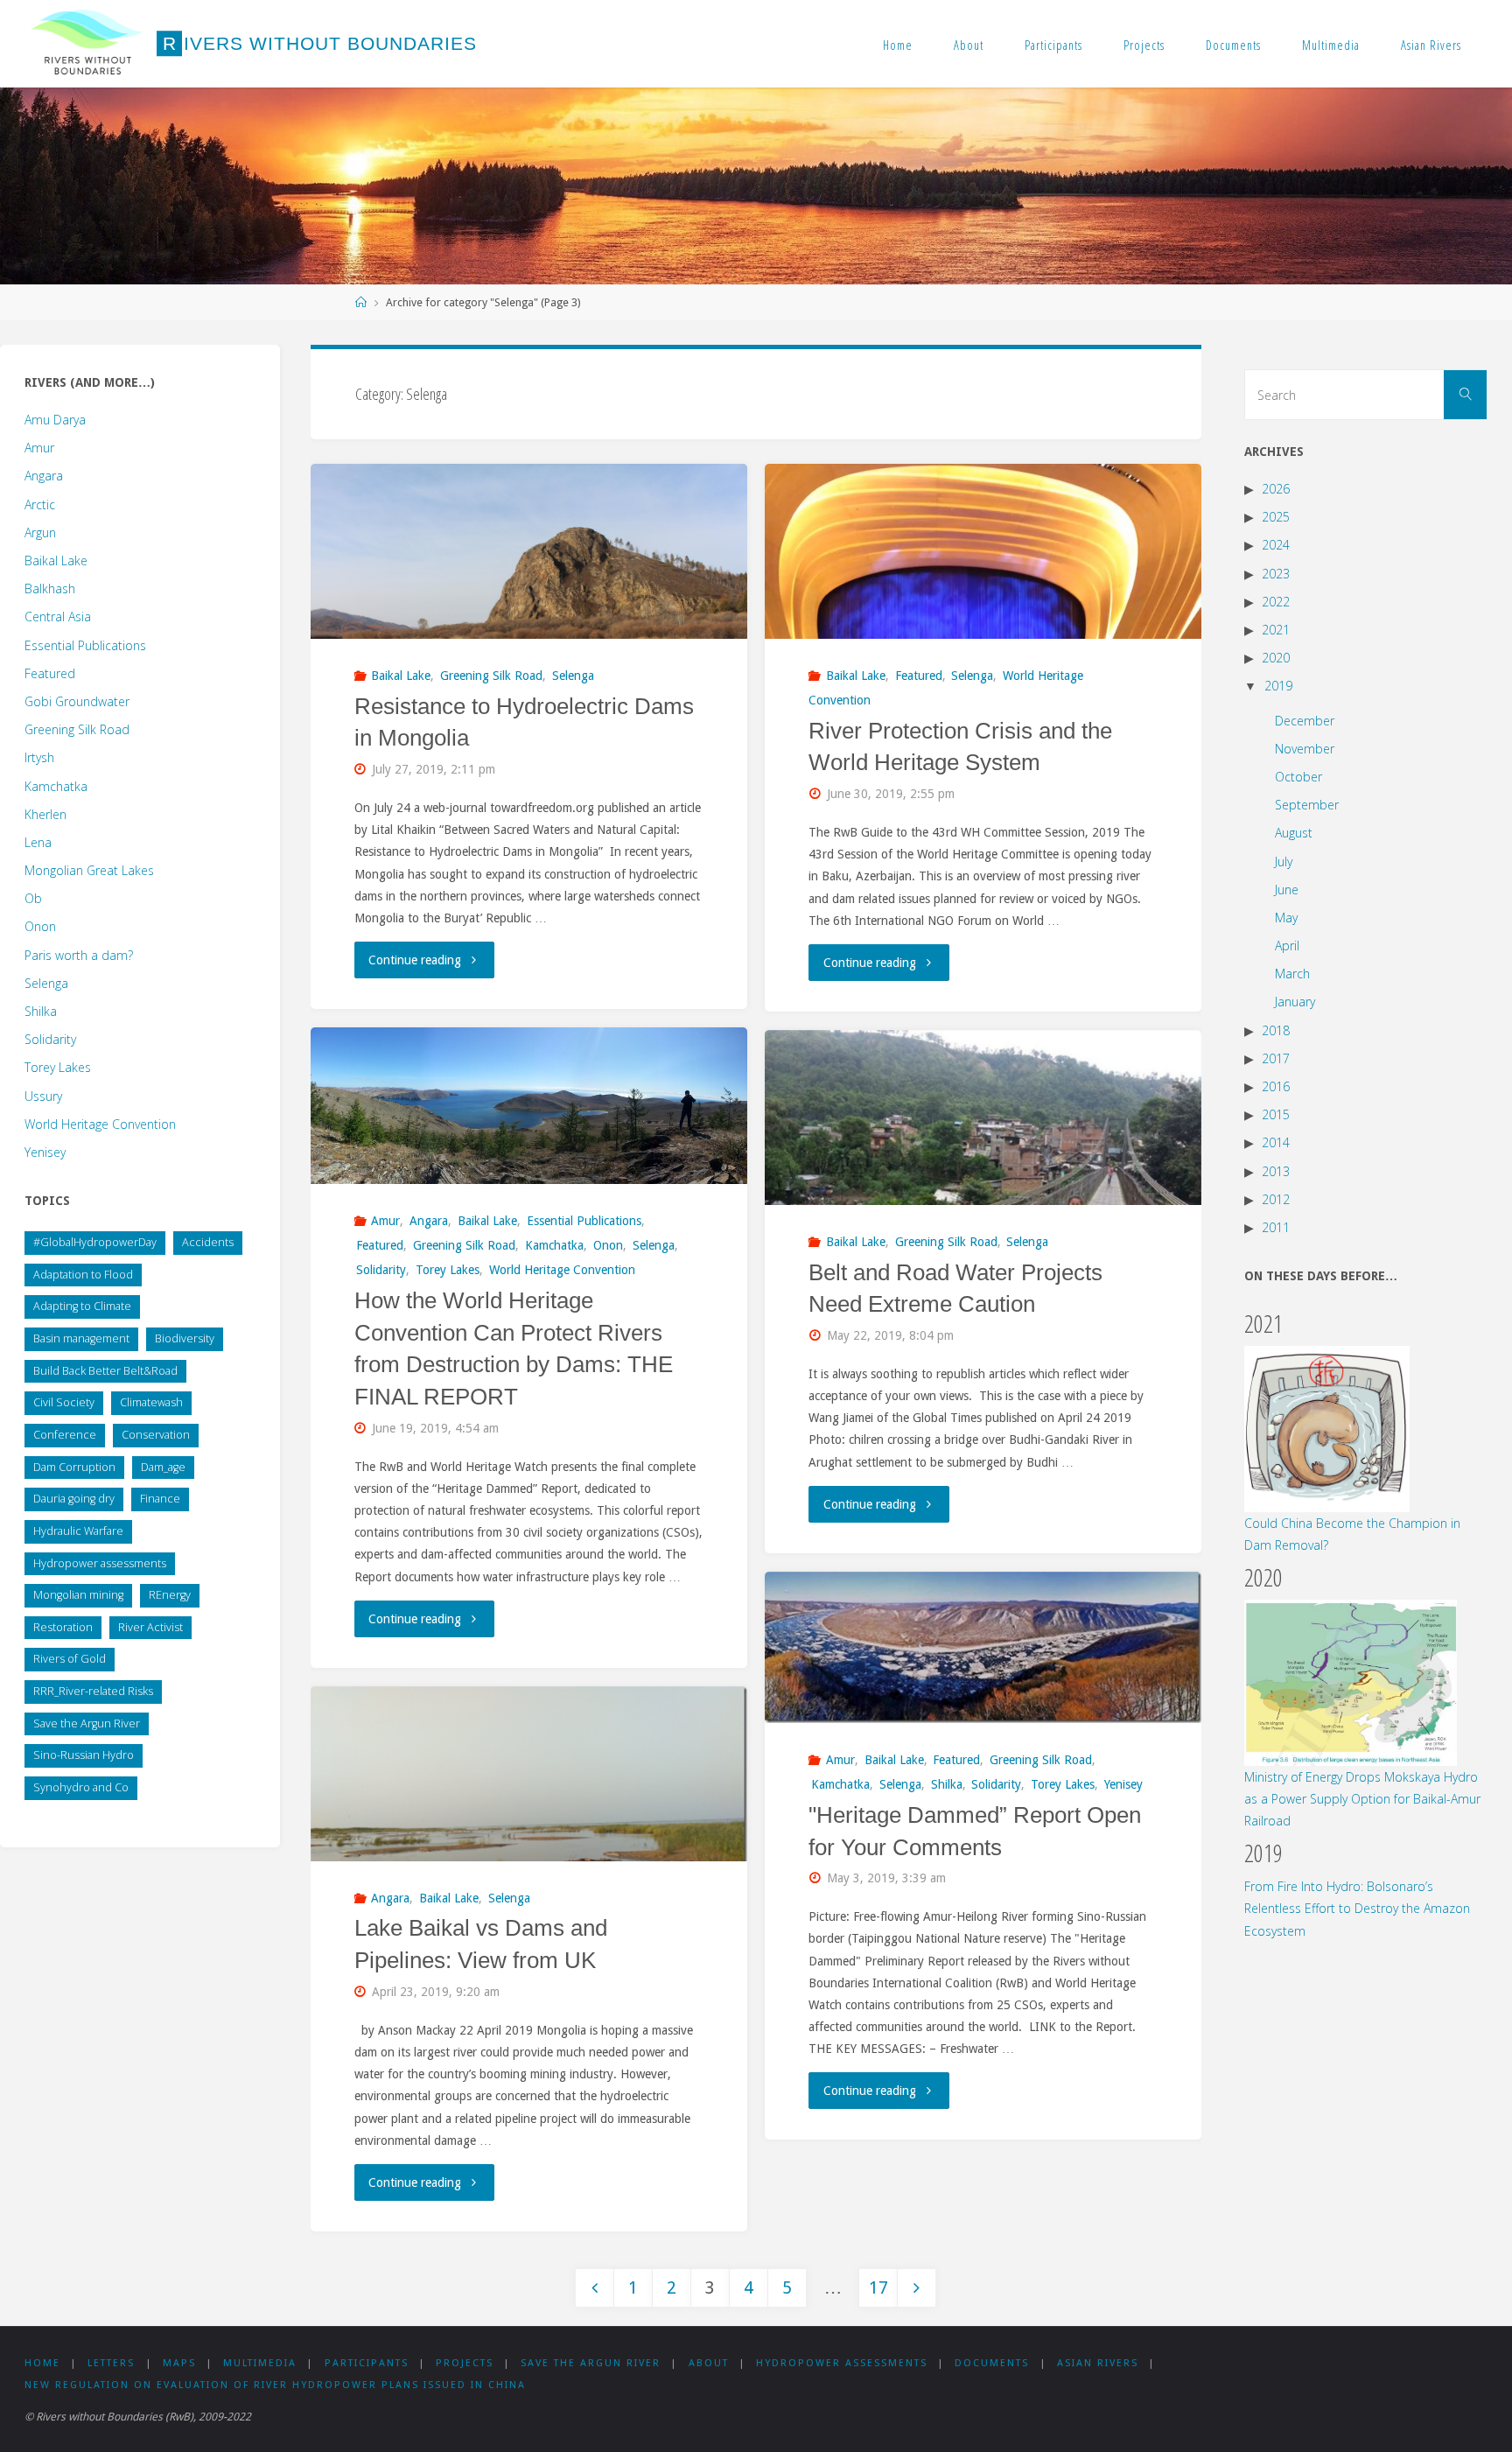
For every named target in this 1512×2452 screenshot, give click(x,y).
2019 (1278, 686)
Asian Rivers (1431, 45)
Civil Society (64, 1402)
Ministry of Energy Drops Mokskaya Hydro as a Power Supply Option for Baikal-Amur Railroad (1362, 1799)
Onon (608, 1245)
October (1298, 777)
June (1287, 890)
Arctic (40, 504)
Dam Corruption (74, 1467)
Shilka (947, 1784)
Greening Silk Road (491, 676)
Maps (179, 2363)
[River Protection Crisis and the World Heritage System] (983, 627)
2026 (1276, 489)
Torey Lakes (448, 1270)
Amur (385, 1221)
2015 (1276, 1114)
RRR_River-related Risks (93, 1691)
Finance (160, 1499)
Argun (40, 532)
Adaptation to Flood (83, 1275)
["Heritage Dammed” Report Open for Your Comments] (983, 1647)
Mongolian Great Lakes (89, 870)
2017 (1276, 1058)
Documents (1233, 45)
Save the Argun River (87, 1723)
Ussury (43, 1096)
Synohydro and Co (81, 1787)
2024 (1276, 545)
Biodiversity (185, 1338)
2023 (1276, 574)
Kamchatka (554, 1245)
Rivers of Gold (70, 1659)
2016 (1276, 1086)
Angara (429, 1221)
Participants (1053, 45)
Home (898, 45)
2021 (1276, 630)
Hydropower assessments (100, 1563)
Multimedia (1331, 45)
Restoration (63, 1627)
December (1305, 721)
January (1295, 1002)
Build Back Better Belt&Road (105, 1371)
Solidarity (381, 1270)
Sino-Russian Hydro (84, 1755)
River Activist (150, 1627)
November (1305, 749)
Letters (111, 2363)
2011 (1276, 1227)
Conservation (156, 1435)
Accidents (208, 1242)
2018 (1276, 1030)
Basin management (81, 1338)
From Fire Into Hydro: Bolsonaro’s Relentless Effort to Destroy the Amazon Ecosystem (1357, 1908)
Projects (1144, 45)
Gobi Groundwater (77, 701)
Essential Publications (584, 1221)
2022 (1276, 602)
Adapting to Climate (82, 1306)
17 (878, 2288)
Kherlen (45, 814)
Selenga (573, 676)
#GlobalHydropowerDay (95, 1242)
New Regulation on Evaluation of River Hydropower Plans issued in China (275, 2385)
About (969, 45)
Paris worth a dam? (79, 955)
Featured (919, 676)
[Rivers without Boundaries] (87, 44)
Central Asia (58, 617)
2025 (1276, 517)
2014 (1276, 1142)
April (1287, 946)
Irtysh (39, 757)
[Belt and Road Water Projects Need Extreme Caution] (983, 1193)
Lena (38, 842)
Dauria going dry (74, 1499)
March (1292, 974)
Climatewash (151, 1402)
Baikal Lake (401, 676)
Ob (33, 898)
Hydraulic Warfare (78, 1531)
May (1286, 918)
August (1294, 833)
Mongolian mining (78, 1595)
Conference (65, 1435)
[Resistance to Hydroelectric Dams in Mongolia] (529, 609)
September (1307, 805)
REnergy (170, 1595)
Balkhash (50, 588)
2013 (1276, 1171)
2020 (1276, 658)
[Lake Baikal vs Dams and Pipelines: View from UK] (529, 1852)
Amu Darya (55, 420)
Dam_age (163, 1467)
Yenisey (1123, 1784)
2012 (1276, 1199)
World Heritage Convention (562, 1270)
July (1284, 862)
